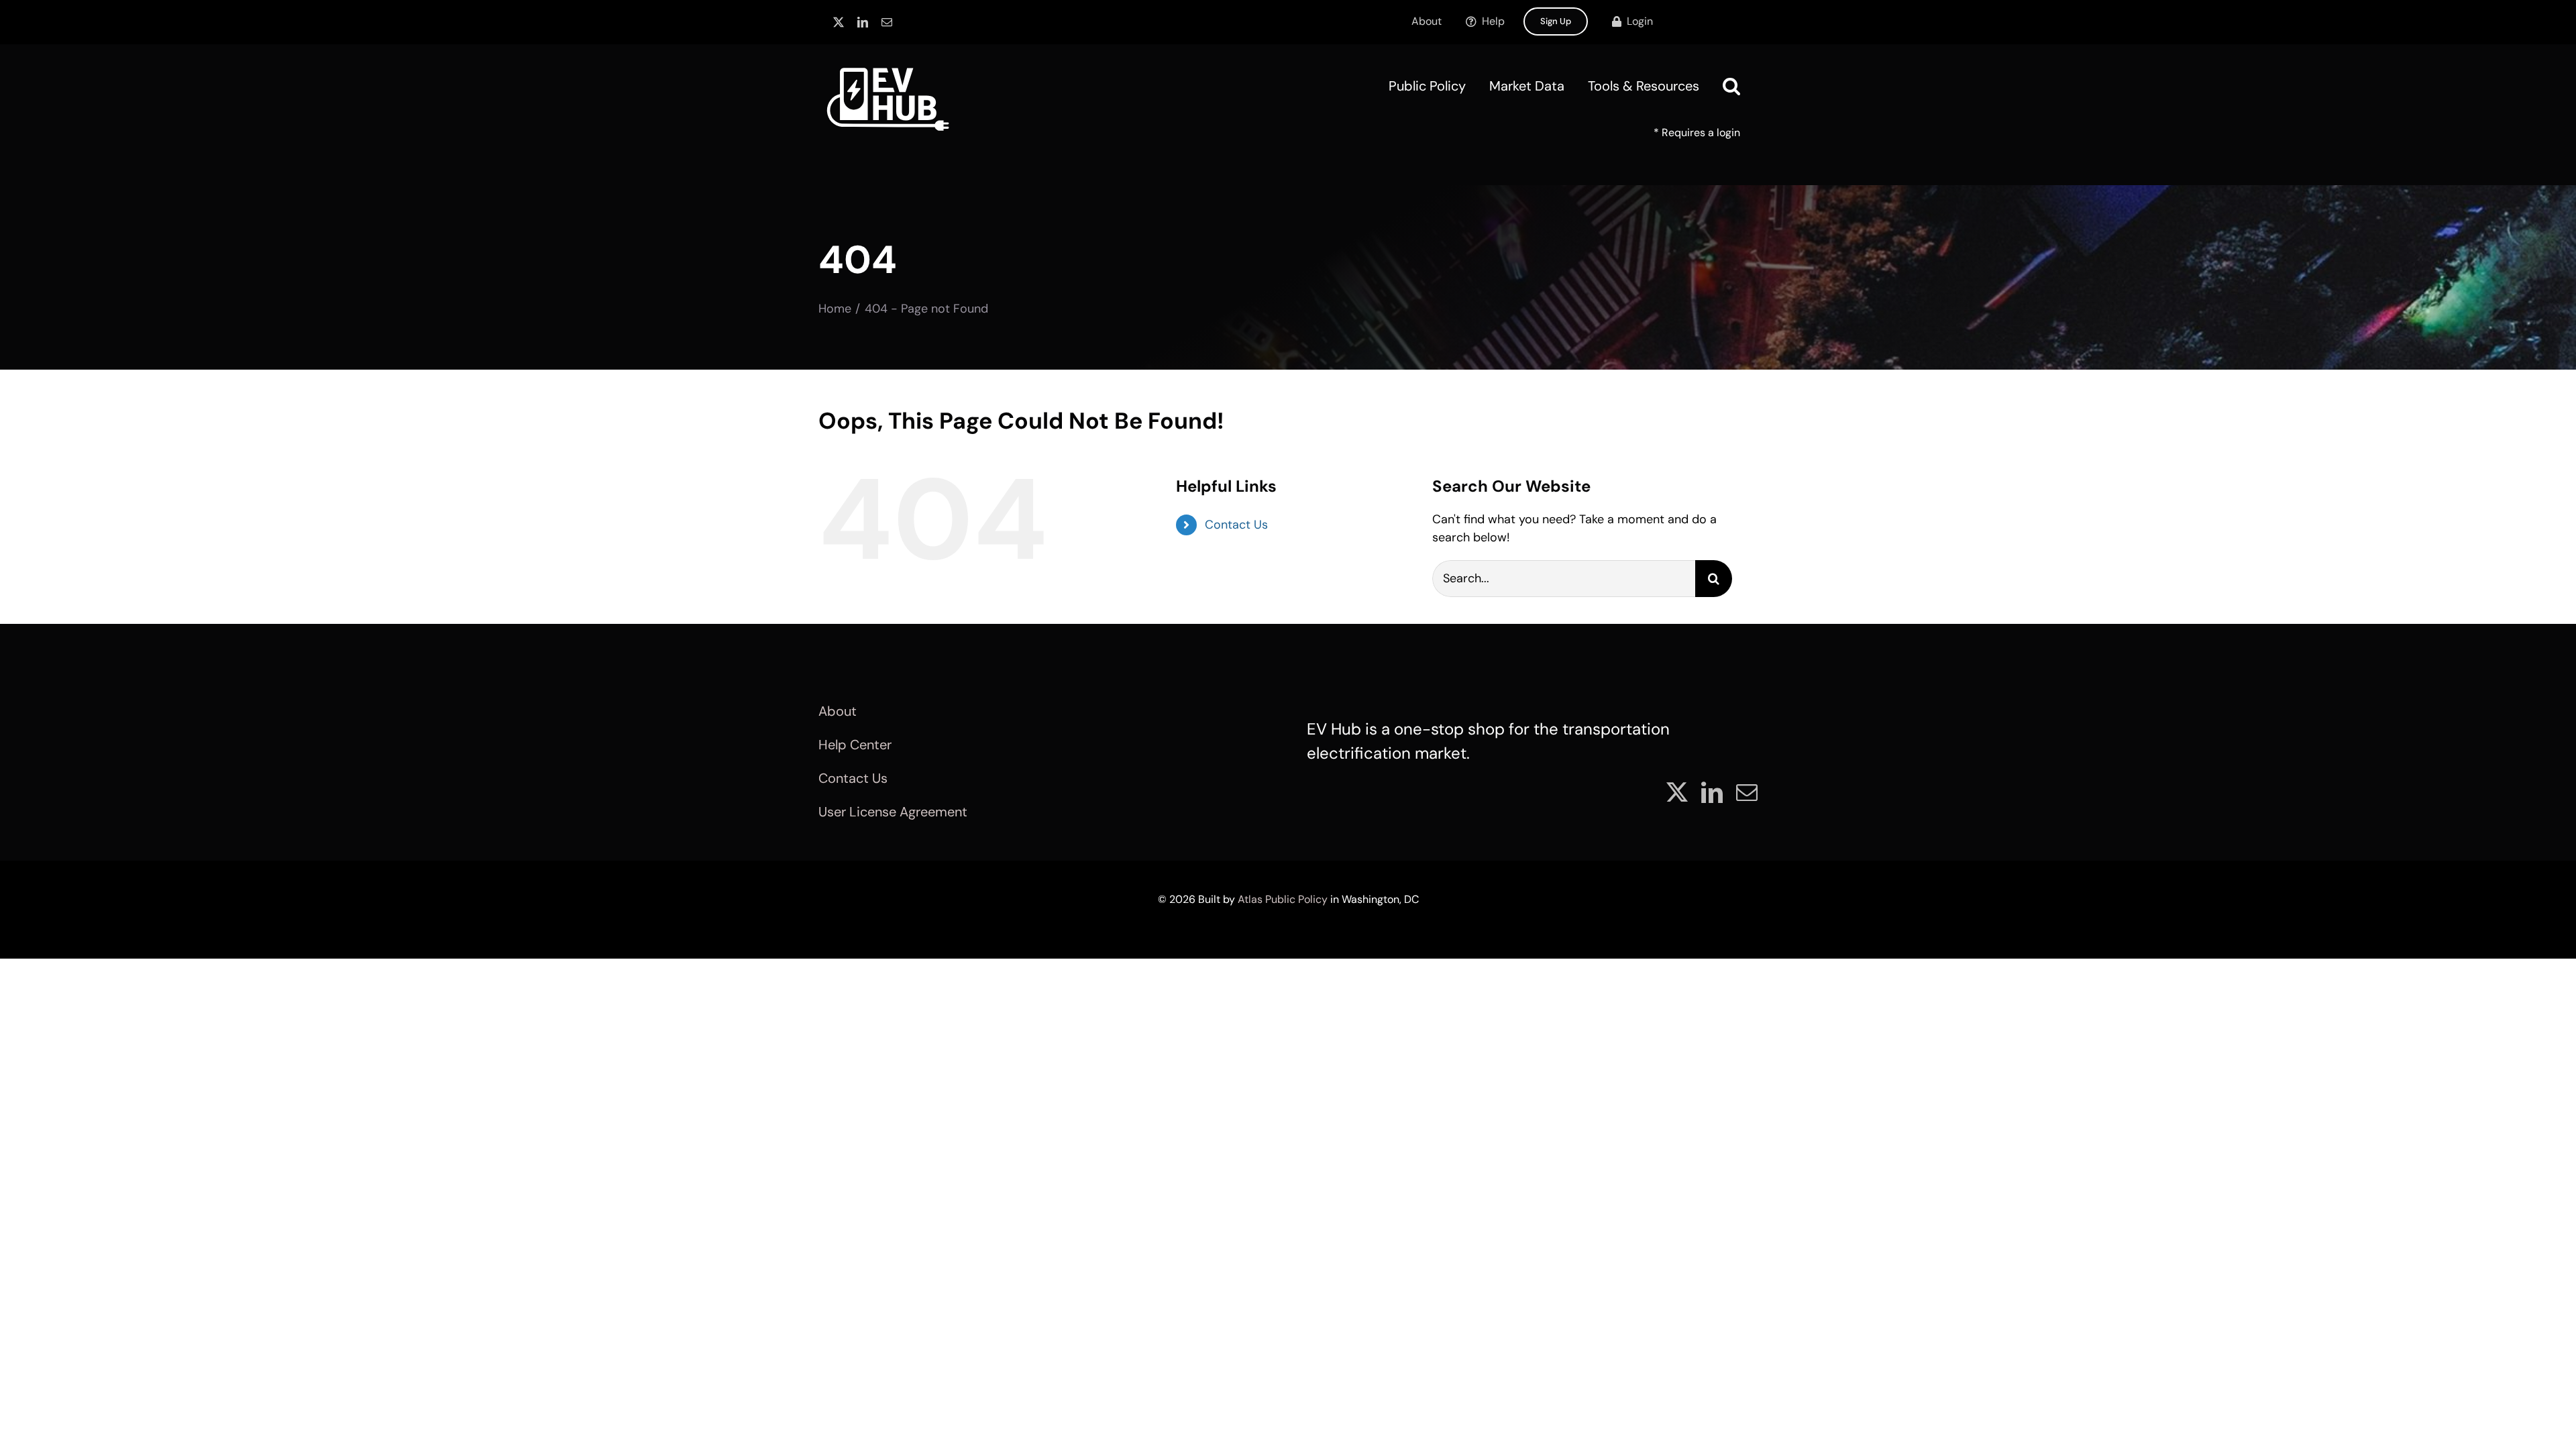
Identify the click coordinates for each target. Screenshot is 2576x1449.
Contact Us (1236, 525)
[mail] (887, 22)
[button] (1731, 86)
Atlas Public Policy (1283, 899)
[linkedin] (863, 22)
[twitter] (839, 22)
